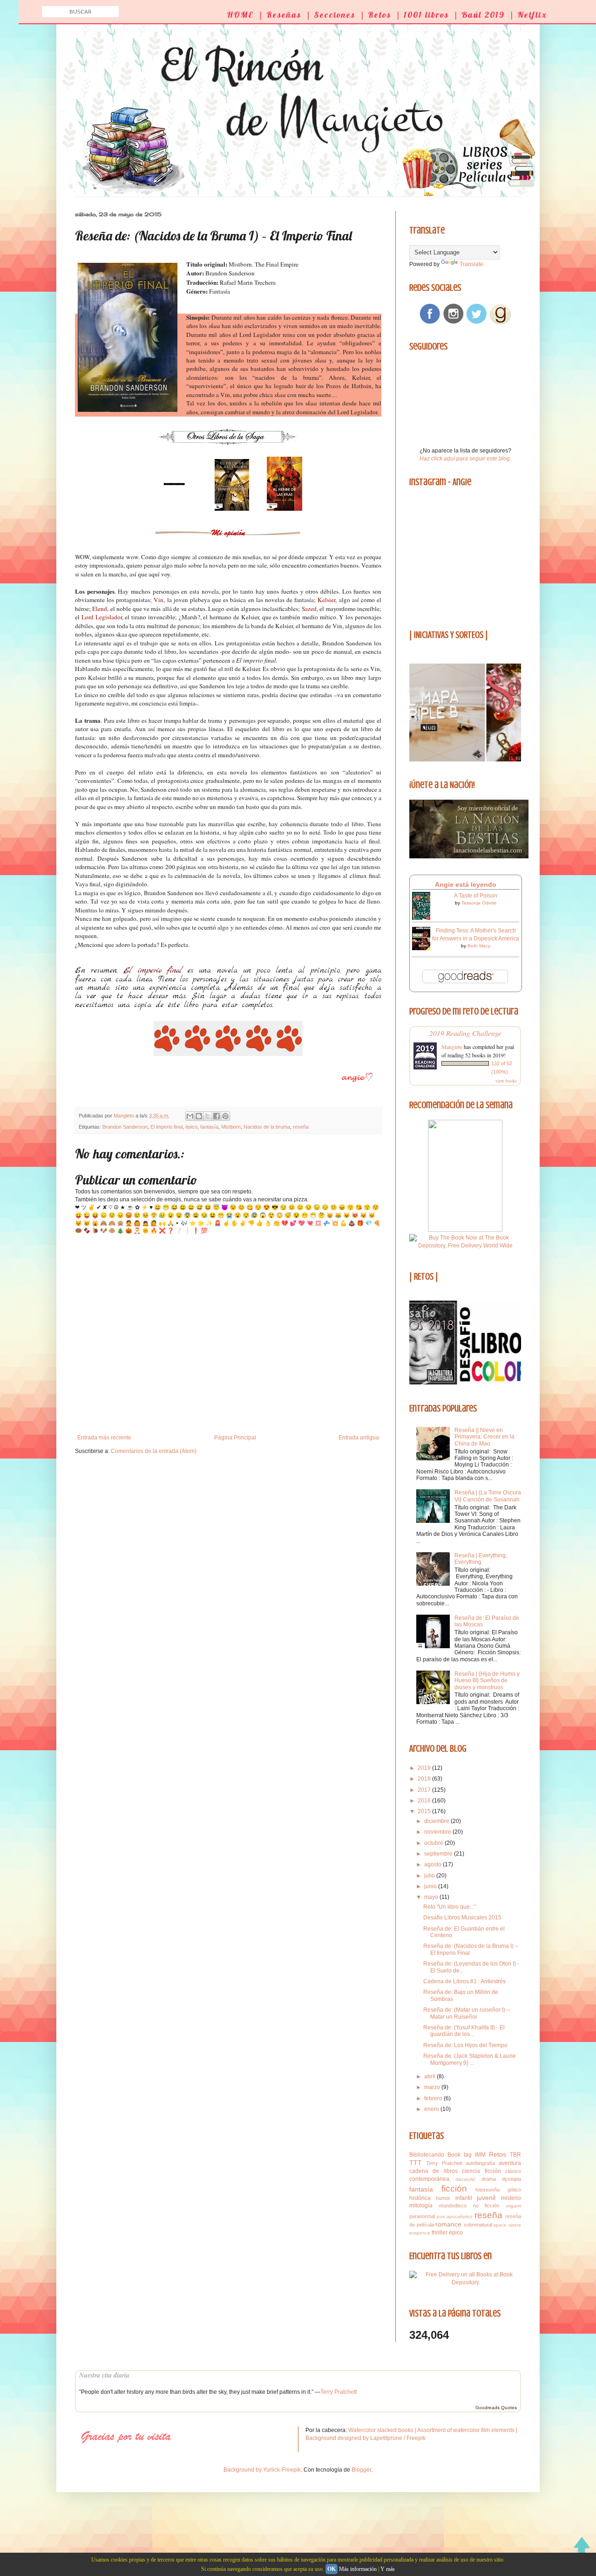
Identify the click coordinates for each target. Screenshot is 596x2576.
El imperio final (166, 1127)
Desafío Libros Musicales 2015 (462, 1918)
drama (489, 2179)
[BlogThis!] (199, 1116)
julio (430, 1876)
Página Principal (235, 1438)
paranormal (422, 2216)
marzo (433, 2087)
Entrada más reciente (104, 1438)
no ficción (486, 2206)
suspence (420, 2233)
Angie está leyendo (466, 884)
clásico (513, 2171)
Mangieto (452, 1047)
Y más (388, 2569)
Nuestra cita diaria (104, 2375)
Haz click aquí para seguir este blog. (465, 459)
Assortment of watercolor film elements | (467, 2430)
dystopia (511, 2179)
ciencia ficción (481, 2171)
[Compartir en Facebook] (217, 1116)
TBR (515, 2155)
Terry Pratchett (444, 2163)
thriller (440, 2233)
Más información (358, 2569)
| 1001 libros (422, 15)
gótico (514, 2190)
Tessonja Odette (479, 903)
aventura (510, 2163)
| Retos (376, 15)
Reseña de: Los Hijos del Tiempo (465, 2045)
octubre (434, 1843)
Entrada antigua (359, 1438)
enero (432, 2109)
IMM (480, 2155)
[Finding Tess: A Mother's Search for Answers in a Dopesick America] (424, 948)
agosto (433, 1864)
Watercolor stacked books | (383, 2430)
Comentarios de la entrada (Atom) (154, 1451)
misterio (511, 2198)
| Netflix (528, 15)
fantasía (209, 1127)
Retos (498, 2154)
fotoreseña (488, 2190)
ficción (454, 2189)
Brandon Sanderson (125, 1127)
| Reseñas (280, 15)
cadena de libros (433, 2171)
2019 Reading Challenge (465, 1033)
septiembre (439, 1854)
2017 (425, 1790)
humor (443, 2198)
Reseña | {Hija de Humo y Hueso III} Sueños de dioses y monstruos (487, 1681)
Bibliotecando (427, 2155)
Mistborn (231, 1127)
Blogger (361, 2470)
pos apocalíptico (455, 2216)
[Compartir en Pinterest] (225, 1116)
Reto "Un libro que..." (450, 1907)
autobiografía (480, 2163)
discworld (465, 2179)
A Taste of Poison (476, 896)
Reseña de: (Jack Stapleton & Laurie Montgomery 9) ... (470, 2059)
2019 (425, 1768)
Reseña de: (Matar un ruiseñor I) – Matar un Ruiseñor (467, 2013)
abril (430, 2076)
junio (431, 1886)
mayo (432, 1897)
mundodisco (453, 2206)
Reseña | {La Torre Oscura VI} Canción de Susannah (488, 1496)
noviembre (438, 1832)
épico (191, 1127)
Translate (471, 264)
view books (506, 1081)
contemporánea (429, 2179)
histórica (420, 2198)
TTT (416, 2163)
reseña (301, 1127)
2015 (425, 1811)
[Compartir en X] (208, 1116)
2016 (425, 1801)
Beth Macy (479, 946)
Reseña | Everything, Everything (481, 1559)
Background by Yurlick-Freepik (262, 2470)
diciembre (437, 1821)
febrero (434, 2098)
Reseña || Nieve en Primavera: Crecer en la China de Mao (484, 1437)
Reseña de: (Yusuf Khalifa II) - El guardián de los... (464, 2031)
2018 (425, 1779)
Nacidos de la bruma (267, 1127)
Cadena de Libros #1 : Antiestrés (464, 1981)
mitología (421, 2206)
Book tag (460, 2155)
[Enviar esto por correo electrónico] (190, 1116)
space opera (507, 2225)
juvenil (486, 2198)
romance (448, 2224)
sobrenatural (478, 2225)
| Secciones (331, 15)
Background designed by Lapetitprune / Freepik (366, 2438)
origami (513, 2206)
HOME (240, 15)
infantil (464, 2198)
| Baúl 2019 (479, 15)
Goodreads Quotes (496, 2408)
